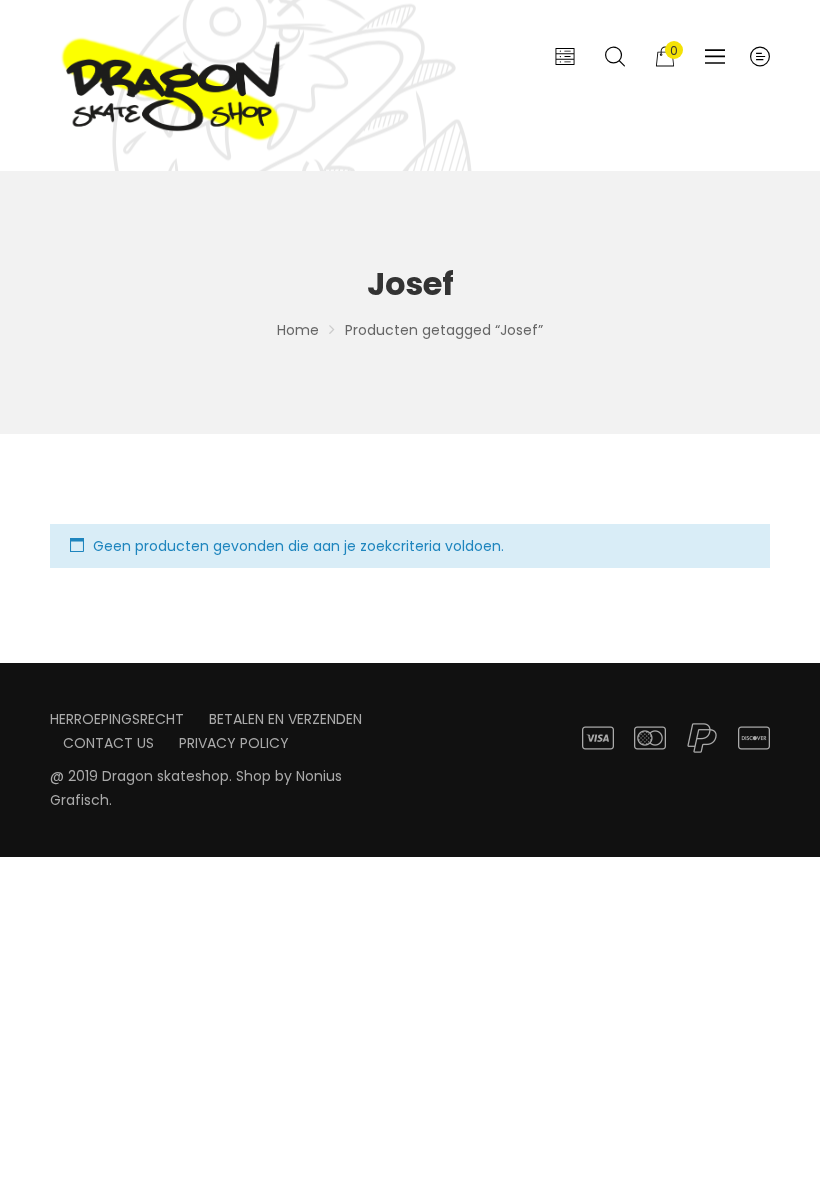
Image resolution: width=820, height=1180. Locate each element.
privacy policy (234, 743)
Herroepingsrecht (117, 719)
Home (298, 330)
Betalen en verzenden (285, 719)
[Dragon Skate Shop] (175, 85)
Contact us (108, 743)
